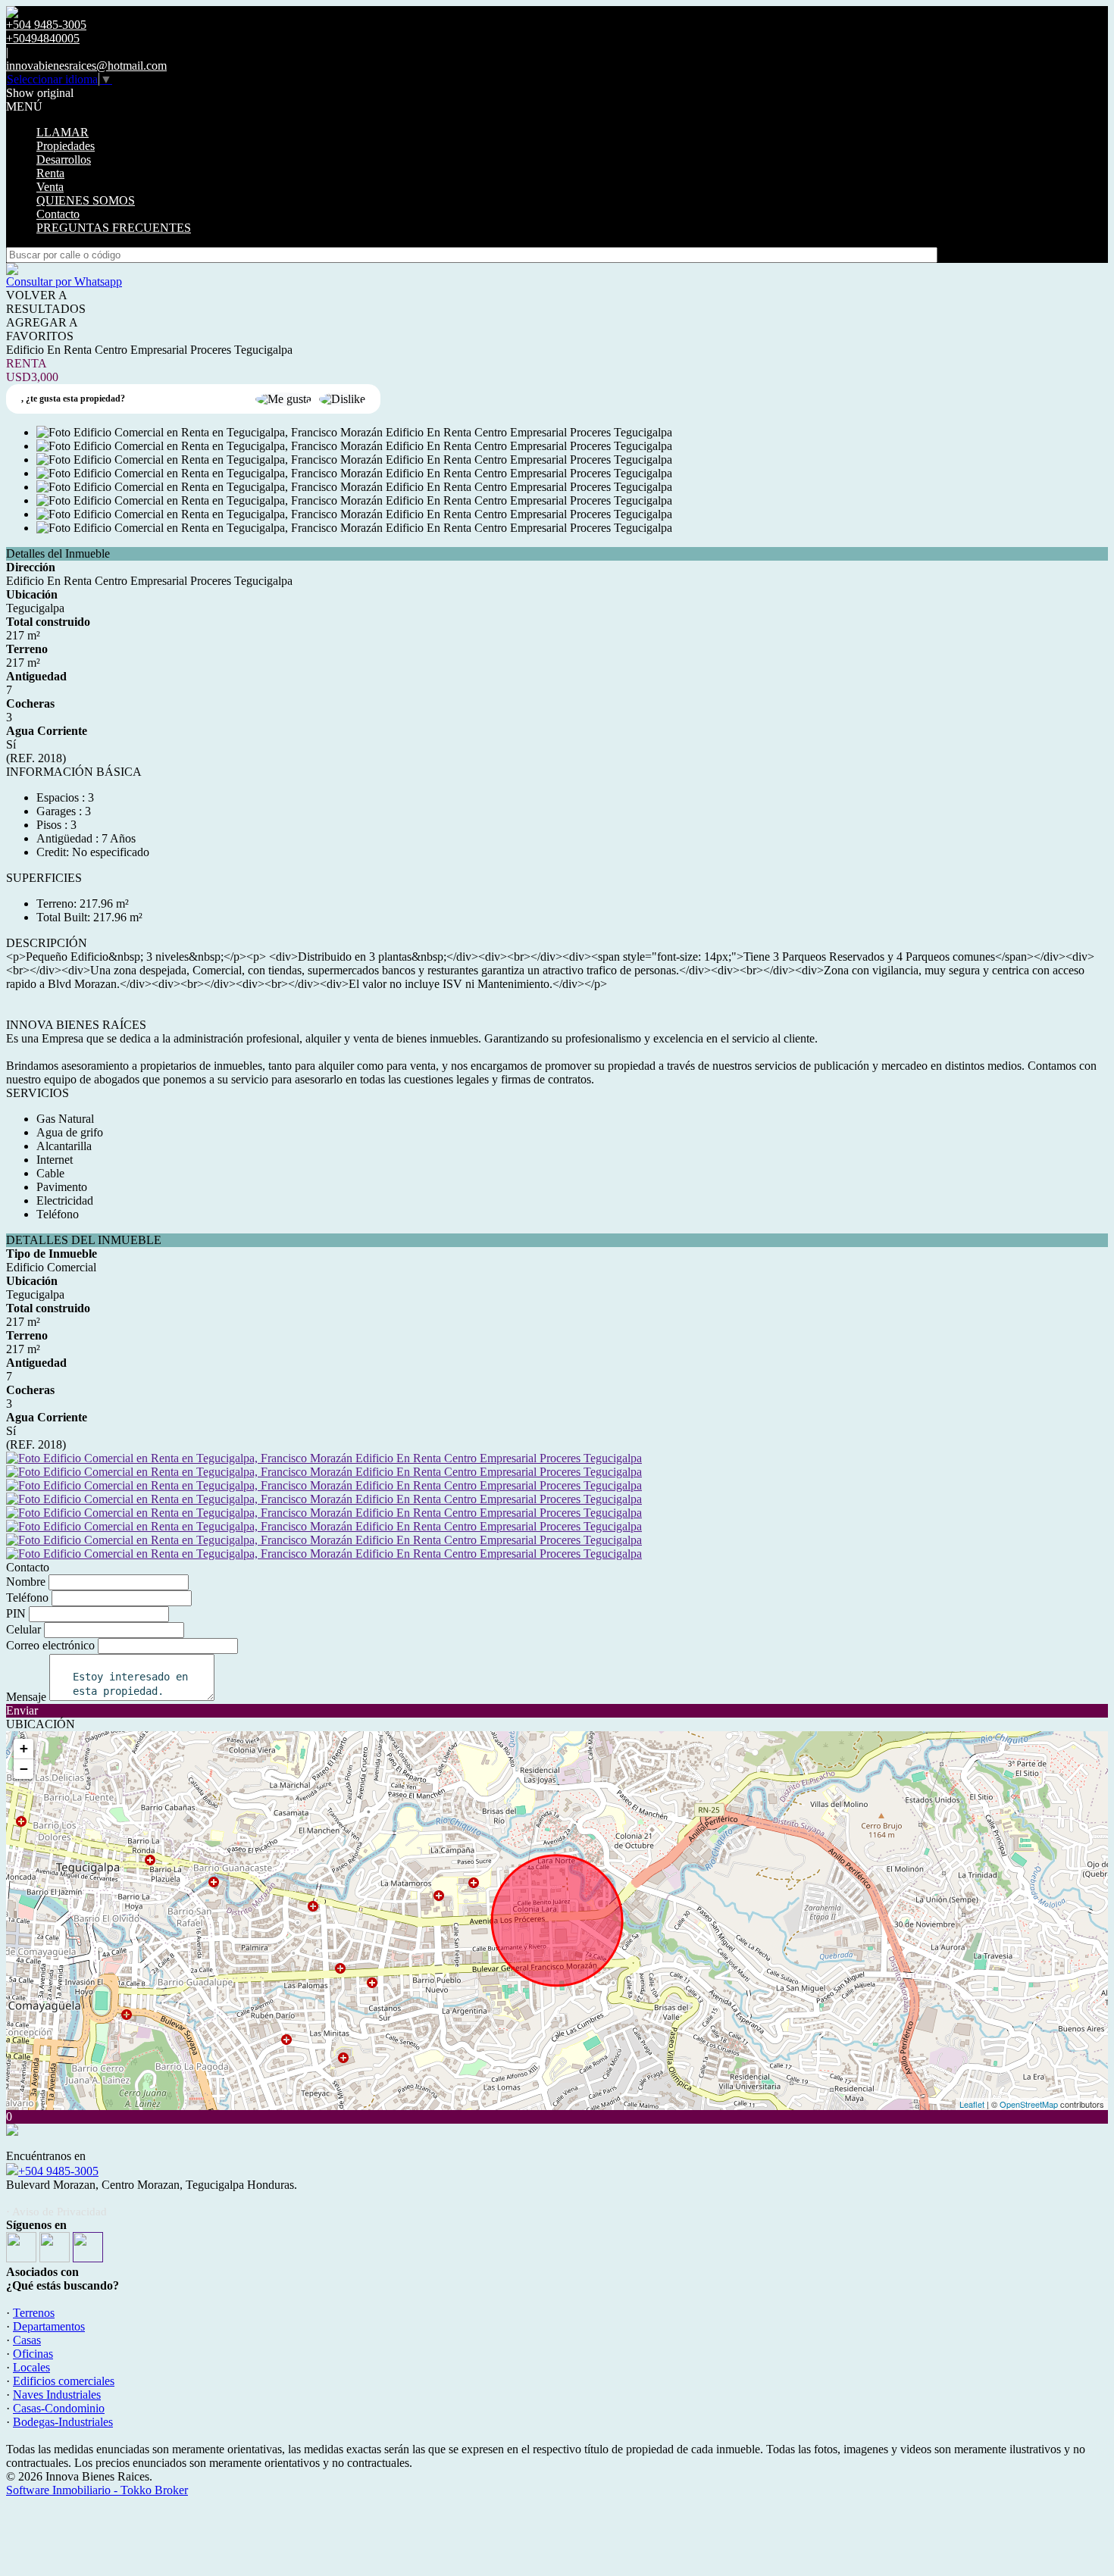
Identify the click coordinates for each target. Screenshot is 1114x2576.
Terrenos (34, 2313)
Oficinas (33, 2354)
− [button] (24, 1769)
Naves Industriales (57, 2395)
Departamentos (49, 2326)
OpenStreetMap (1029, 2104)
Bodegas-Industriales (63, 2422)
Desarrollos (64, 159)
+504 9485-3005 (58, 2171)
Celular (23, 1629)
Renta (50, 173)
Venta (50, 187)
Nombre (26, 1582)
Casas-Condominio (59, 2408)
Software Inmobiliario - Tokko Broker (97, 2490)
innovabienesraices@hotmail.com (86, 66)
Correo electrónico (50, 1645)
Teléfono (27, 1597)
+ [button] (24, 1748)
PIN (16, 1613)
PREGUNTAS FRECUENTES (114, 228)
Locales (31, 2367)
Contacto (58, 214)
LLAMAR (63, 132)
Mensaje (26, 1697)
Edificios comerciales (64, 2381)
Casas (27, 2340)
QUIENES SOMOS (86, 200)
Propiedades (66, 146)
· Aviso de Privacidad (56, 2212)
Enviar (22, 1710)
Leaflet (972, 2104)
